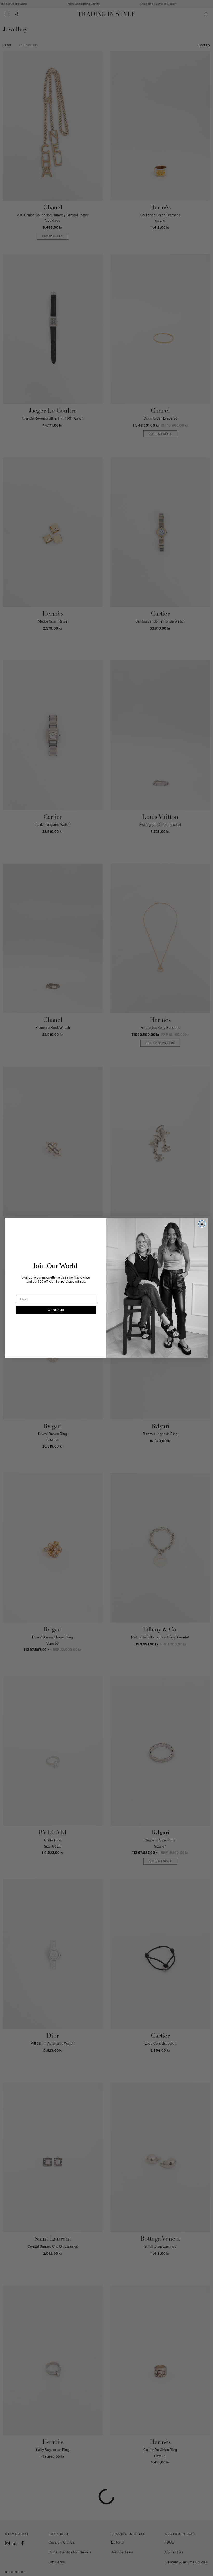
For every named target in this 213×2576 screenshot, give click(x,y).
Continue (56, 1310)
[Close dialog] (202, 1224)
